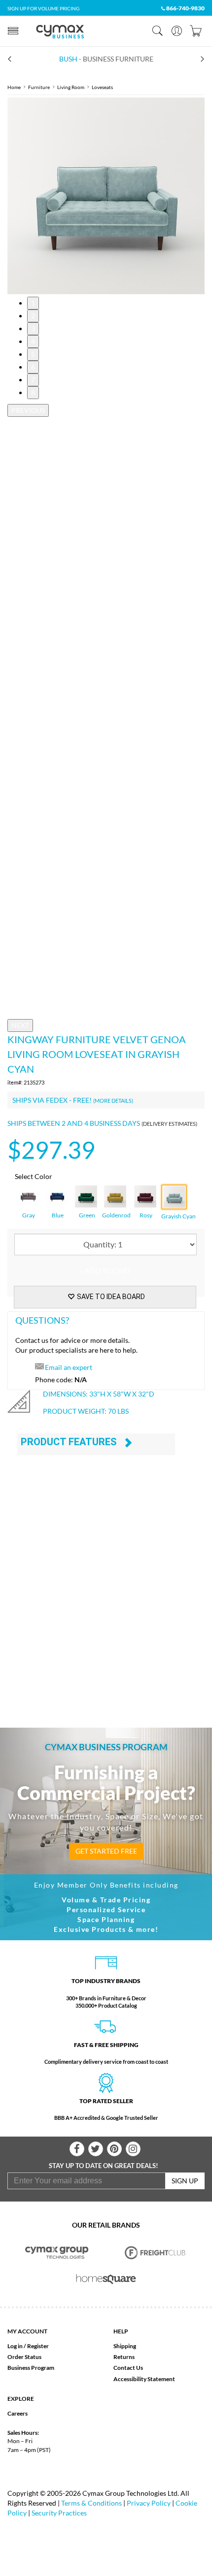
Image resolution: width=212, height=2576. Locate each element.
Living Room (71, 87)
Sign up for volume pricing (43, 8)
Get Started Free (106, 1851)
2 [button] (33, 316)
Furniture (39, 87)
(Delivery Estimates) (169, 1124)
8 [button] (33, 392)
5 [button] (33, 354)
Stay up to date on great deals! (104, 2166)
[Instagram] (133, 2149)
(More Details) (113, 1101)
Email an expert (69, 1367)
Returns (124, 2357)
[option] (106, 196)
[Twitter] (96, 2149)
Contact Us (128, 2368)
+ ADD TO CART (105, 1271)
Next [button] (20, 1025)
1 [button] (33, 303)
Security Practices (59, 2513)
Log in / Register (28, 2346)
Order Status (24, 2357)
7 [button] (33, 380)
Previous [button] (28, 410)
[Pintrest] (114, 2149)
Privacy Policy (149, 2503)
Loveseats (102, 87)
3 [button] (33, 328)
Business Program (31, 2368)
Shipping (125, 2346)
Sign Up (185, 2181)
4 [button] (33, 341)
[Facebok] (77, 2149)
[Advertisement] (106, 1595)
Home (14, 87)
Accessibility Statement (144, 2379)
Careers (18, 2413)
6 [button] (33, 367)
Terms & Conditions (91, 2503)
